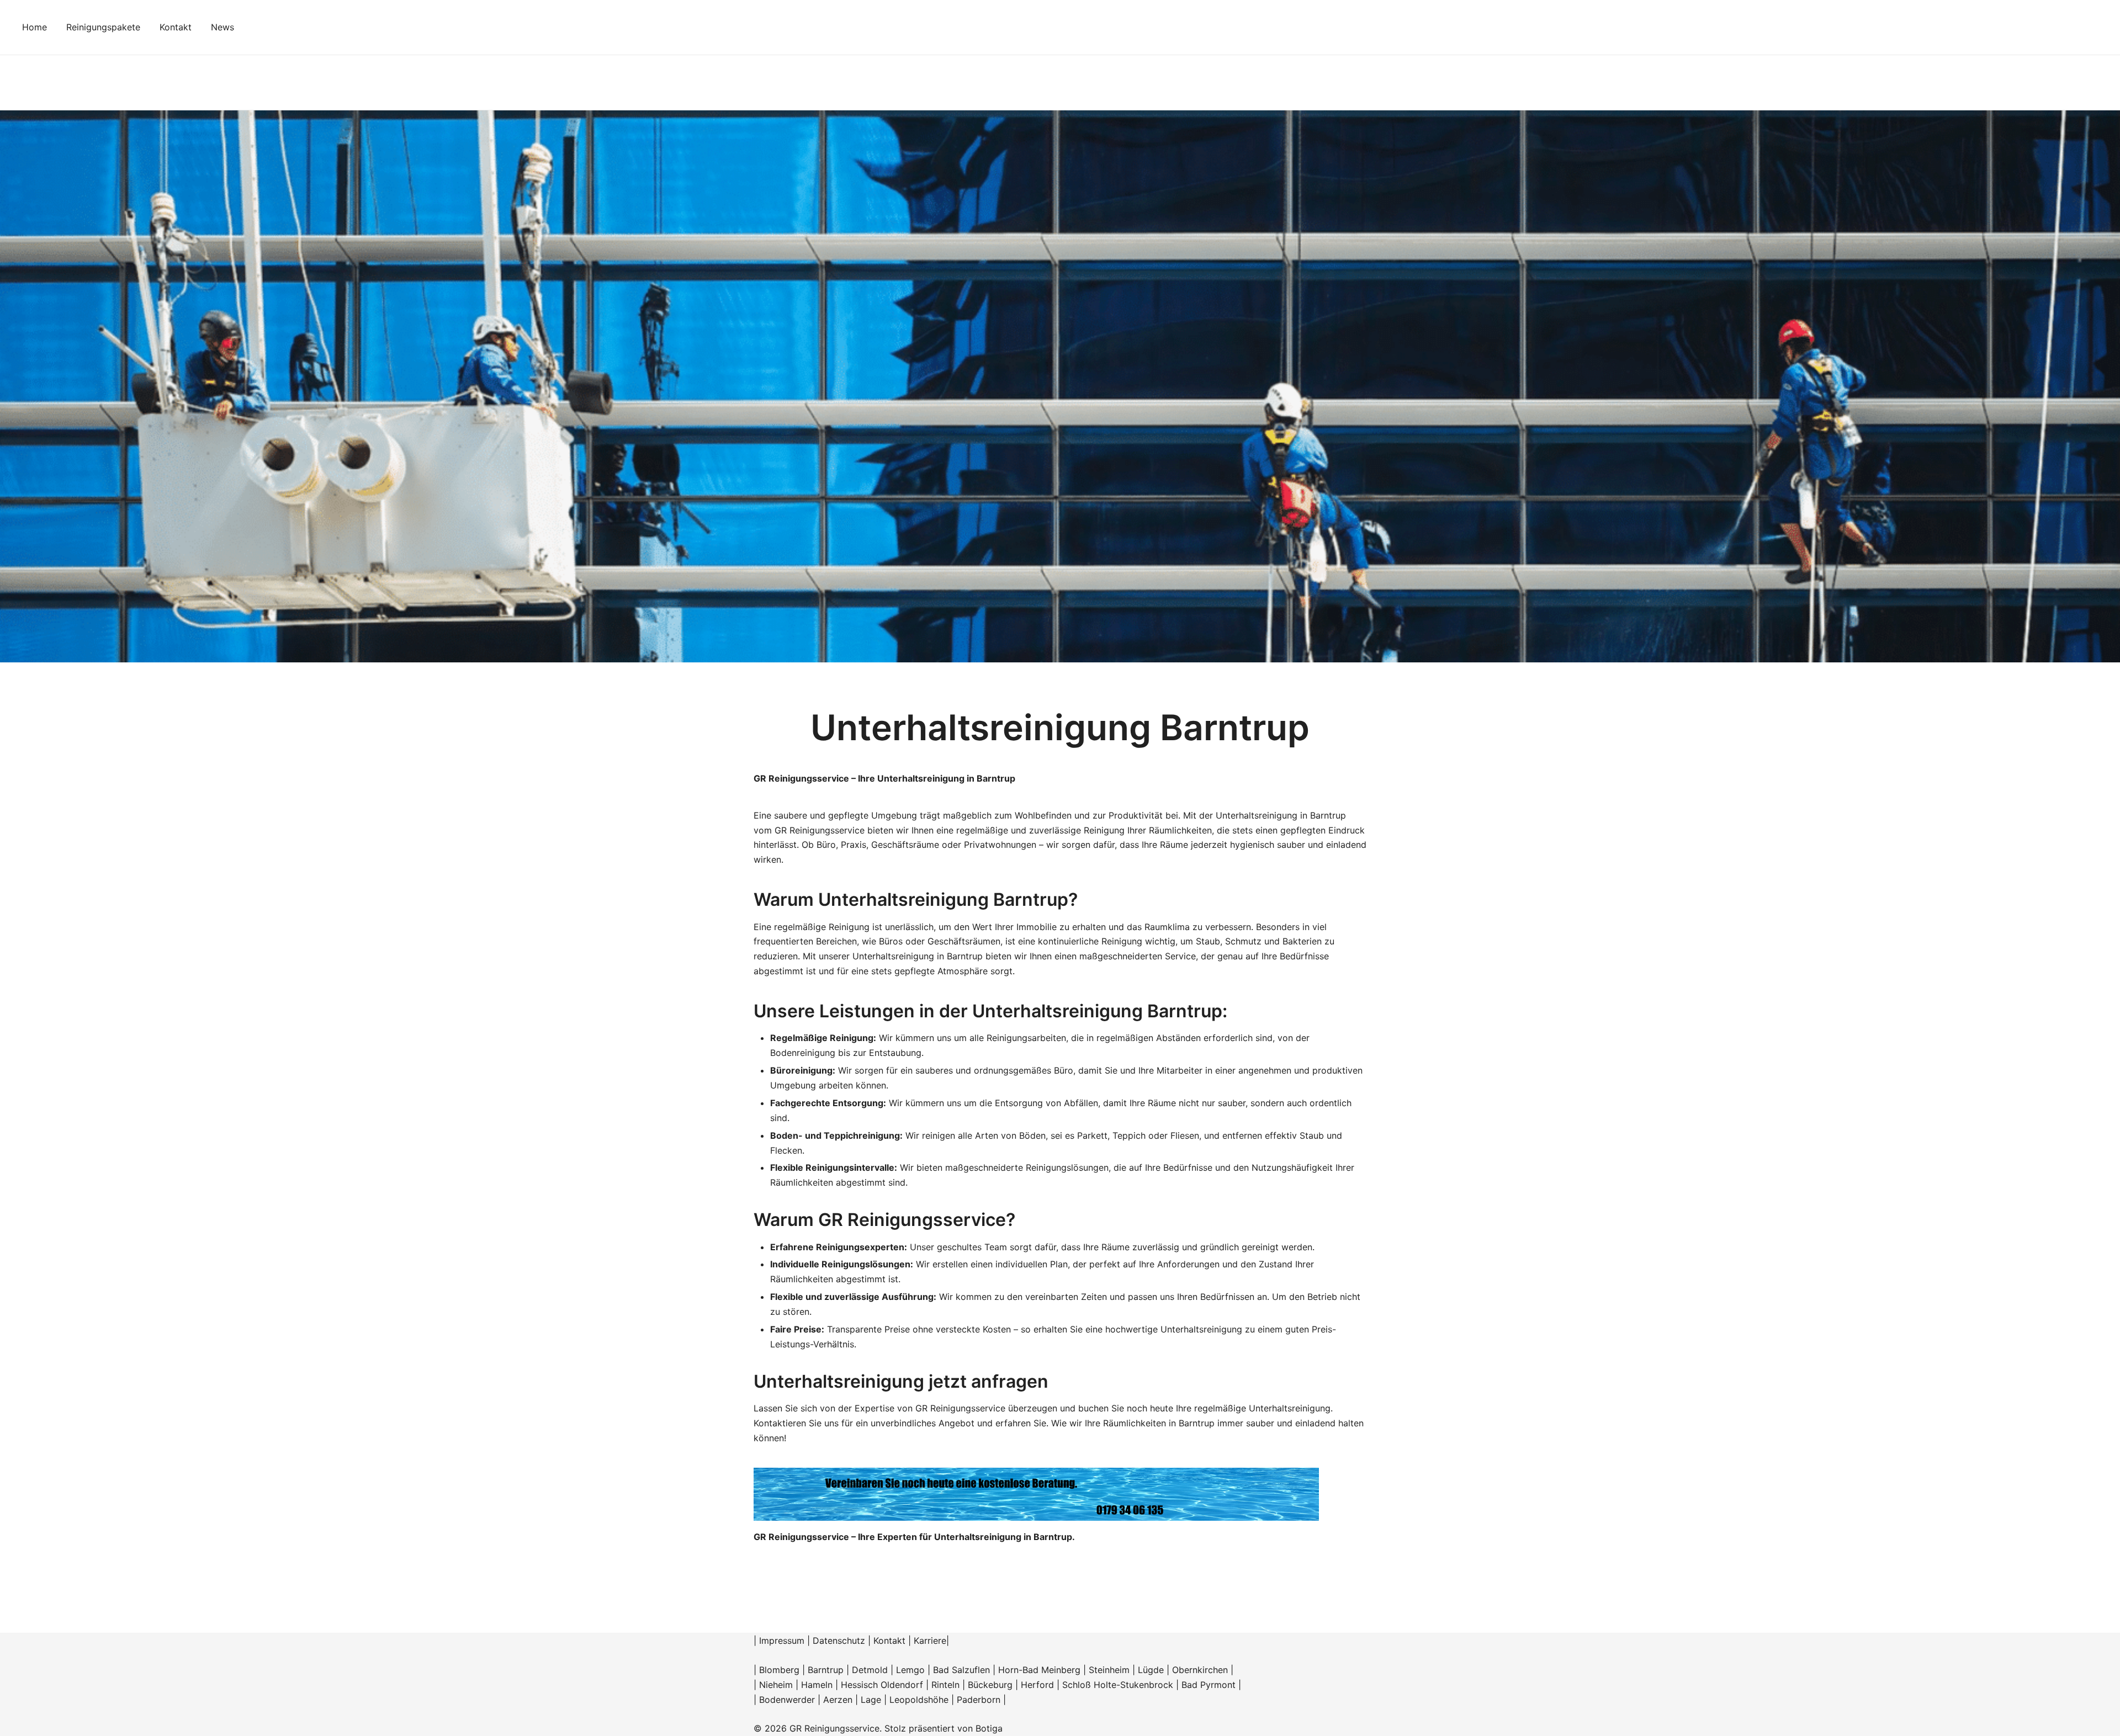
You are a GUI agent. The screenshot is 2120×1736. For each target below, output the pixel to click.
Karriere (930, 1641)
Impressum (782, 1641)
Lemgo (910, 1670)
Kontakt (176, 27)
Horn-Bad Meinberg (1039, 1670)
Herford (1039, 1685)
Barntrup (826, 1670)
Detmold (870, 1670)
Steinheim (1109, 1670)
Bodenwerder (787, 1700)
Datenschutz (839, 1641)
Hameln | (821, 1685)
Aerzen (838, 1700)
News (222, 27)
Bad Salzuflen (961, 1670)
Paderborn (979, 1700)
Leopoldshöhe (919, 1700)
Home (35, 27)
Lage (871, 1700)
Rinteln (945, 1685)
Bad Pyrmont (1209, 1685)
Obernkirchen (1200, 1670)
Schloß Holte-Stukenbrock (1118, 1685)
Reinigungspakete (103, 27)
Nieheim (776, 1685)
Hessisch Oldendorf (882, 1685)
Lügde (1151, 1670)
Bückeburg (990, 1685)
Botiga (989, 1728)
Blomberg (779, 1670)
